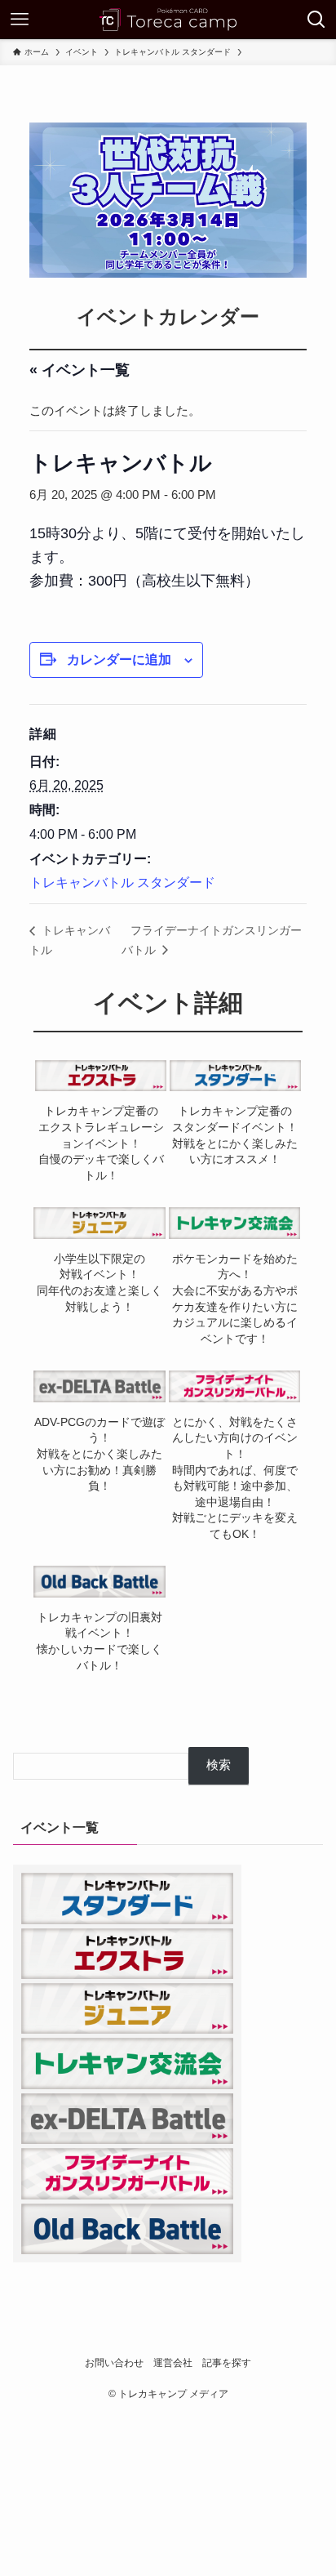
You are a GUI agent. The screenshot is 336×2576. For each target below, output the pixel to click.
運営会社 (173, 2363)
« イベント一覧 (80, 370)
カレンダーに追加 (119, 660)
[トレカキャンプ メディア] (168, 20)
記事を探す (227, 2363)
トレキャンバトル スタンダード (122, 882)
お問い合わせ (114, 2363)
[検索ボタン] (316, 20)
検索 (219, 1765)
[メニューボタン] (20, 20)
